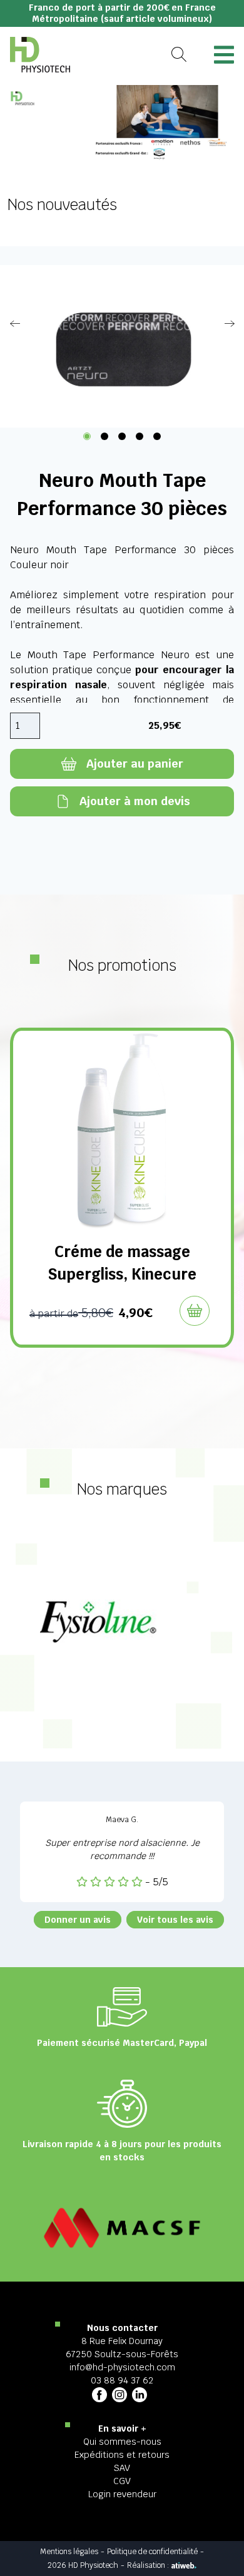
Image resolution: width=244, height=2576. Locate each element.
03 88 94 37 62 (122, 2380)
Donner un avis (78, 1920)
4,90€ (135, 1313)
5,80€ (71, 1313)
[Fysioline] (122, 1621)
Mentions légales (69, 2552)
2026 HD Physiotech (83, 2565)
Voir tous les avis (175, 1920)
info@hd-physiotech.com (122, 2367)
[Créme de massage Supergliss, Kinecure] (122, 1131)
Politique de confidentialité (152, 2552)
